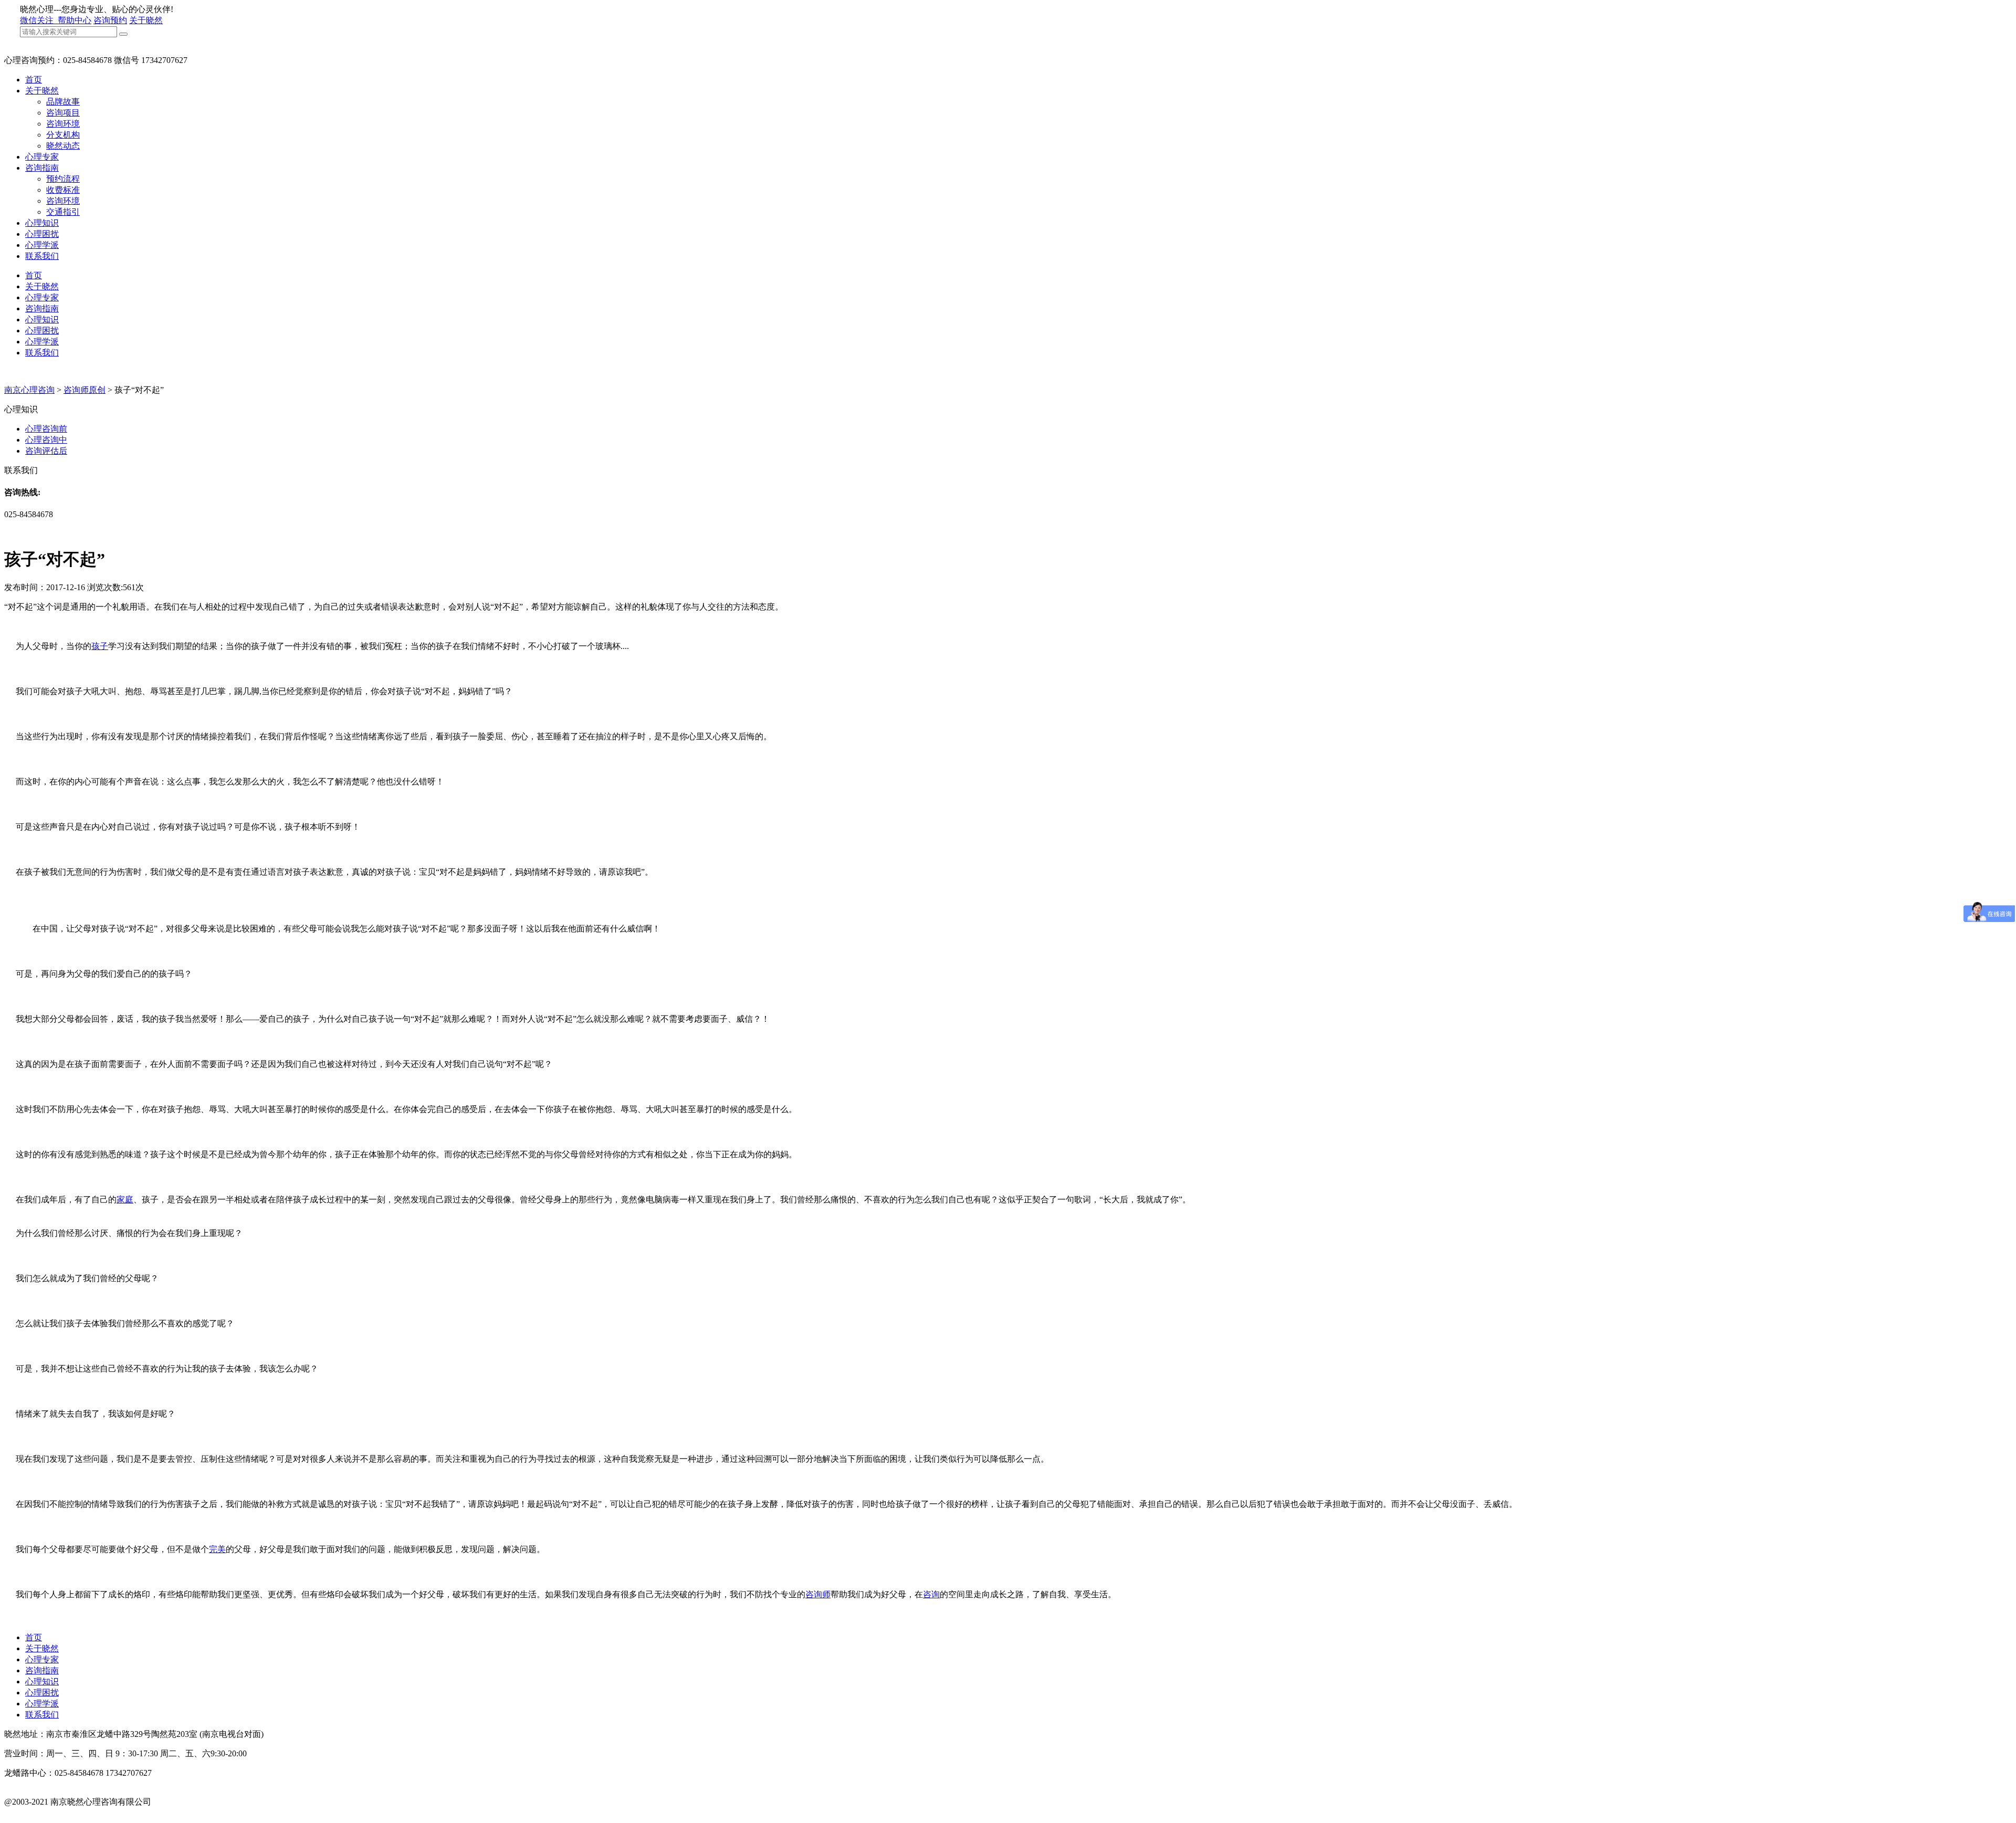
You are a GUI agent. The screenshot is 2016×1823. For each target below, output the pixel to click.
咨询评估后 (46, 451)
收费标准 (63, 190)
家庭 (125, 1199)
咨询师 (818, 1594)
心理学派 (42, 245)
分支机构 (63, 135)
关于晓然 (146, 20)
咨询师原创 (85, 390)
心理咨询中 (46, 440)
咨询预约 (110, 20)
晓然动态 (63, 146)
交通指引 (63, 212)
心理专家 (42, 157)
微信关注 (38, 20)
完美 (217, 1549)
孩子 (100, 646)
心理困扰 (42, 234)
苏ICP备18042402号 (40, 1813)
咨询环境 (63, 124)
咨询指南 (42, 168)
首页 (34, 80)
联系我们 (42, 256)
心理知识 (42, 223)
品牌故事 (63, 102)
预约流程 (63, 179)
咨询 (931, 1594)
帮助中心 (75, 20)
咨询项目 (63, 113)
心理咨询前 (46, 429)
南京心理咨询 (29, 390)
